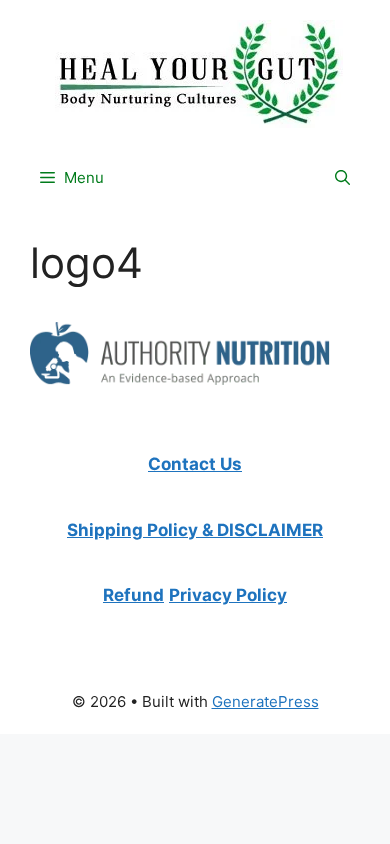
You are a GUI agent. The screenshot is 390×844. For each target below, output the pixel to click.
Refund (133, 595)
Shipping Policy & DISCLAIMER (195, 530)
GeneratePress (265, 701)
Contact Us (195, 464)
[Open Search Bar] (342, 178)
